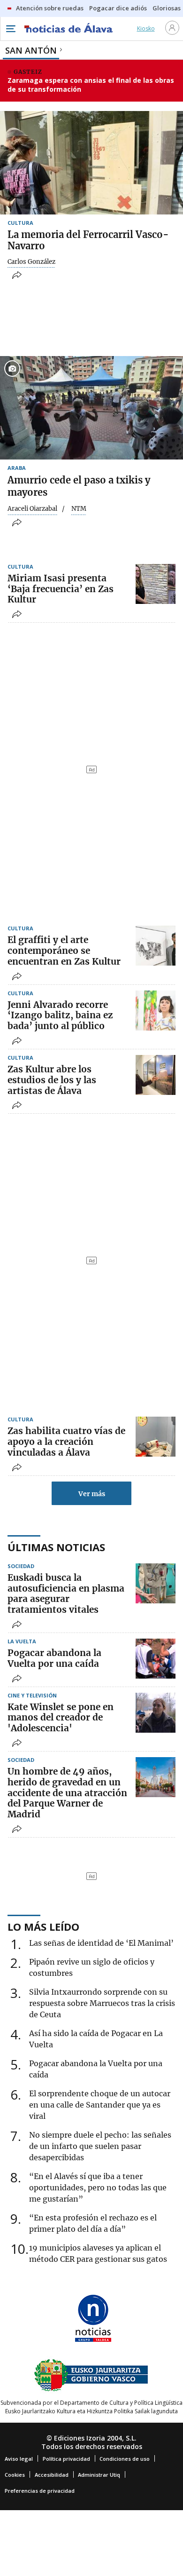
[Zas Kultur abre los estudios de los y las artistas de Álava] (156, 1075)
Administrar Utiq (99, 2475)
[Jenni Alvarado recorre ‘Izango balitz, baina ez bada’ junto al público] (156, 1011)
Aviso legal (19, 2459)
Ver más (92, 1494)
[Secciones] (10, 29)
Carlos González (31, 262)
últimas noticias (56, 1547)
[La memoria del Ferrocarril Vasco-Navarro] (91, 163)
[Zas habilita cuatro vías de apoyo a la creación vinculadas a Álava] (156, 1437)
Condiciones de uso (125, 2459)
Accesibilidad (52, 2475)
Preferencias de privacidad (40, 2491)
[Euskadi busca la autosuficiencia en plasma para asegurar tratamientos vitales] (156, 1583)
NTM (79, 509)
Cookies (15, 2475)
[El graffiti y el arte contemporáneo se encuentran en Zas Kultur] (156, 946)
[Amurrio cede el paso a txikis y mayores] (91, 408)
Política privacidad (66, 2459)
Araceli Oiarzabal (32, 509)
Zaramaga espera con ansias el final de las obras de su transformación (91, 85)
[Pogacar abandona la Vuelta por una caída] (156, 1659)
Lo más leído (43, 1926)
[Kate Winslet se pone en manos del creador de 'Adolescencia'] (156, 1713)
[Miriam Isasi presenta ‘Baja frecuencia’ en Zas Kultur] (156, 584)
